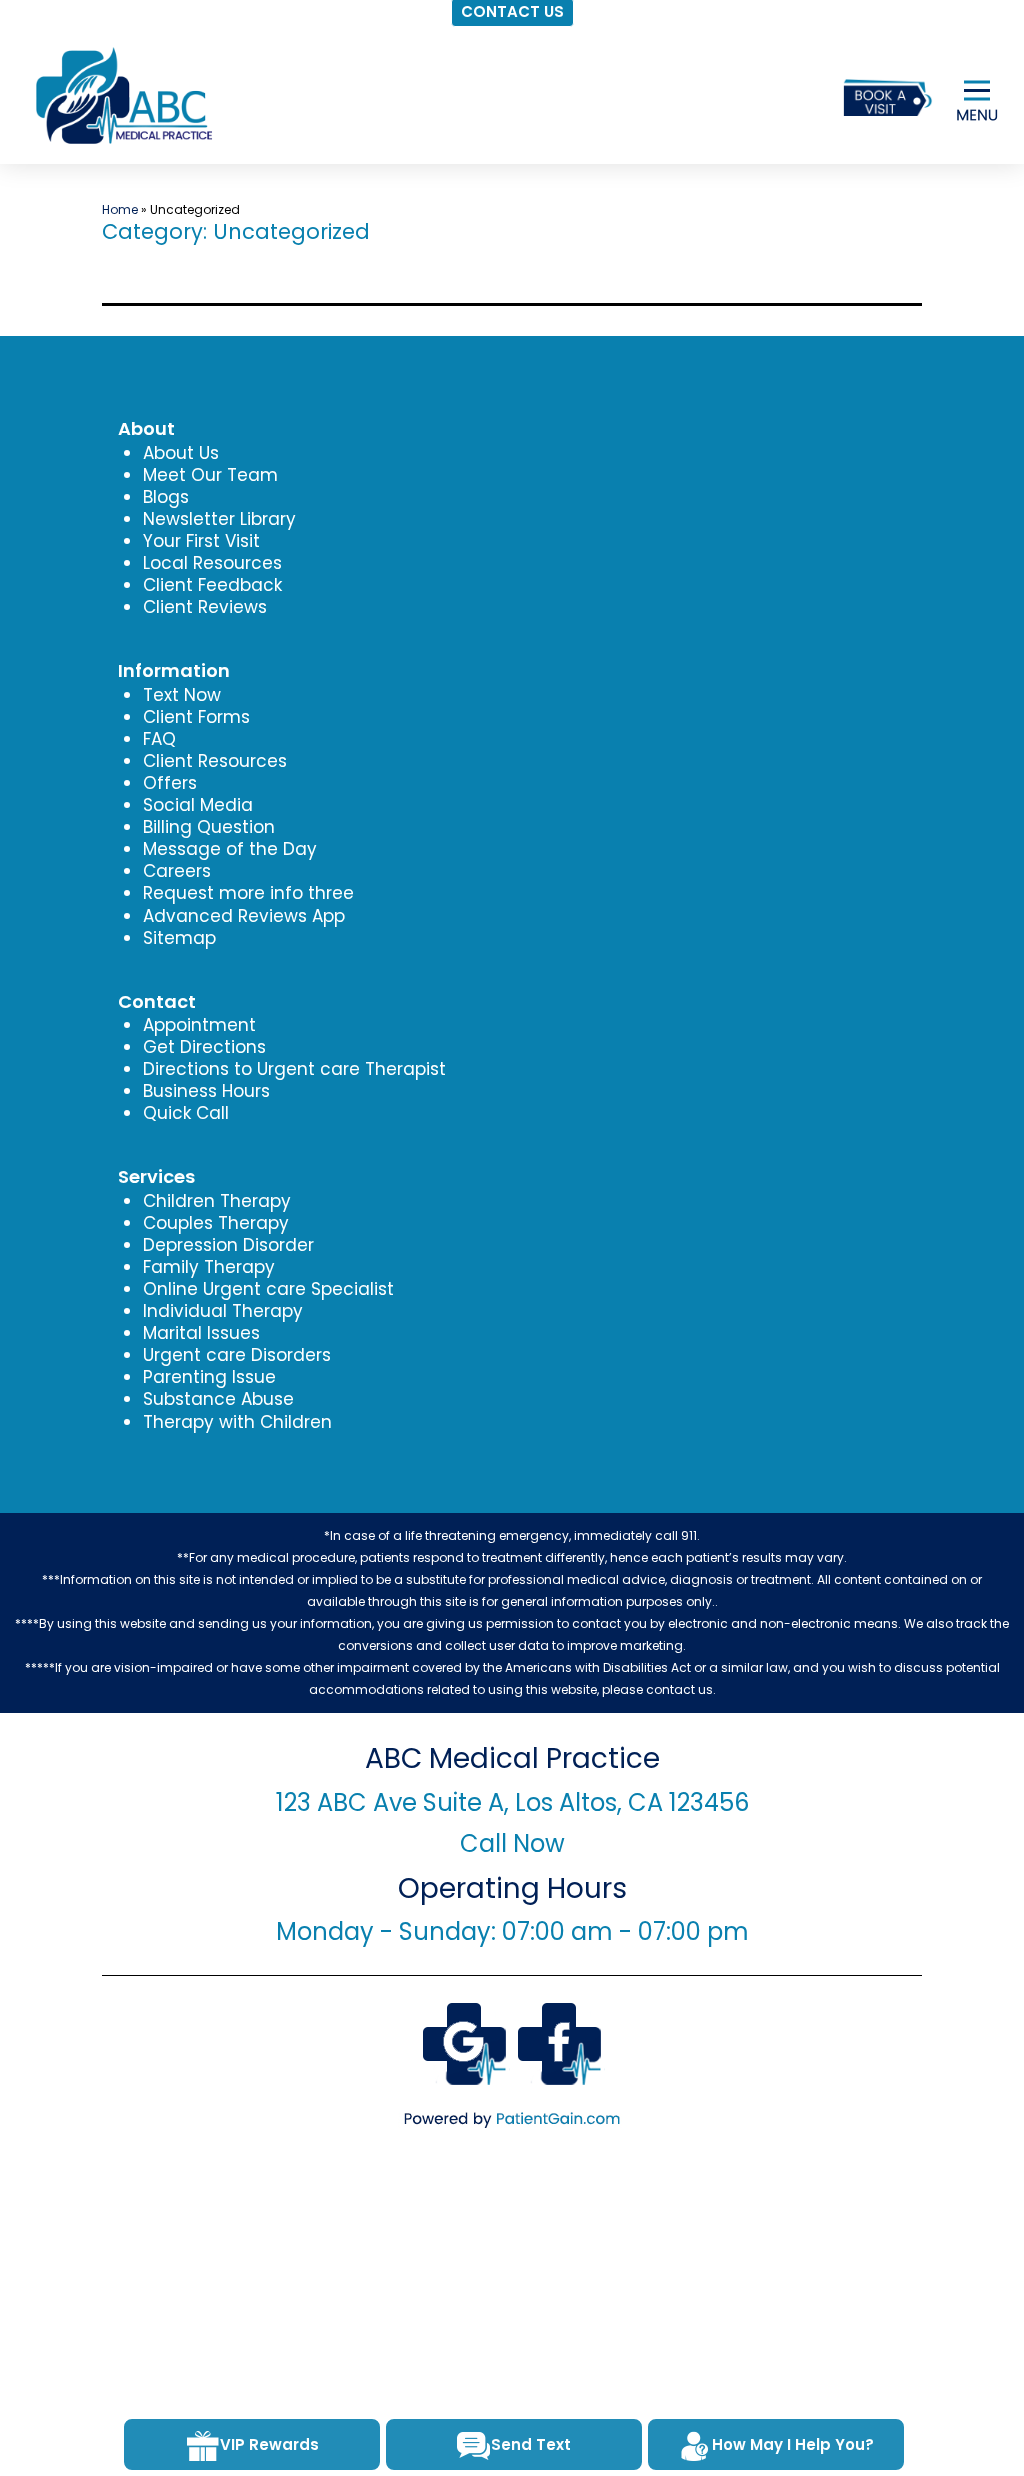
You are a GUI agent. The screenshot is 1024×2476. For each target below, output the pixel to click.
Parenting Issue (209, 1377)
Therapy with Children (237, 1422)
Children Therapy (217, 1201)
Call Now (512, 1843)
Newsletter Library (219, 519)
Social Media (198, 805)
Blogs (166, 497)
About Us (181, 453)
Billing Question (209, 827)
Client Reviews (205, 607)
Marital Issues (201, 1333)
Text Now (182, 695)
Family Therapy (209, 1267)
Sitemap (179, 938)
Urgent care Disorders (237, 1355)
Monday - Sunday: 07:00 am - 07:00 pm (512, 1931)
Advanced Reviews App (244, 916)
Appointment (199, 1025)
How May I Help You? (793, 2444)
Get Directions (204, 1047)
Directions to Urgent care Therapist (294, 1069)
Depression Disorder (228, 1245)
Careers (177, 871)
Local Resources (212, 563)
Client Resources (215, 761)
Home (120, 209)
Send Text (531, 2444)
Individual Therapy (223, 1311)
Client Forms (196, 717)
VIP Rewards (269, 2444)
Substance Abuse (218, 1399)
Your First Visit (201, 541)
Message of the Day (230, 849)
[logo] (122, 96)
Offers (170, 783)
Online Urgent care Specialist (268, 1289)
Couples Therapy (216, 1223)
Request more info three (248, 893)
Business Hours (206, 1091)
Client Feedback (212, 585)
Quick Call (186, 1113)
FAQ (159, 739)
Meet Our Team (210, 475)
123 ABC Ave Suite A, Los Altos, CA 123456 (512, 1802)
